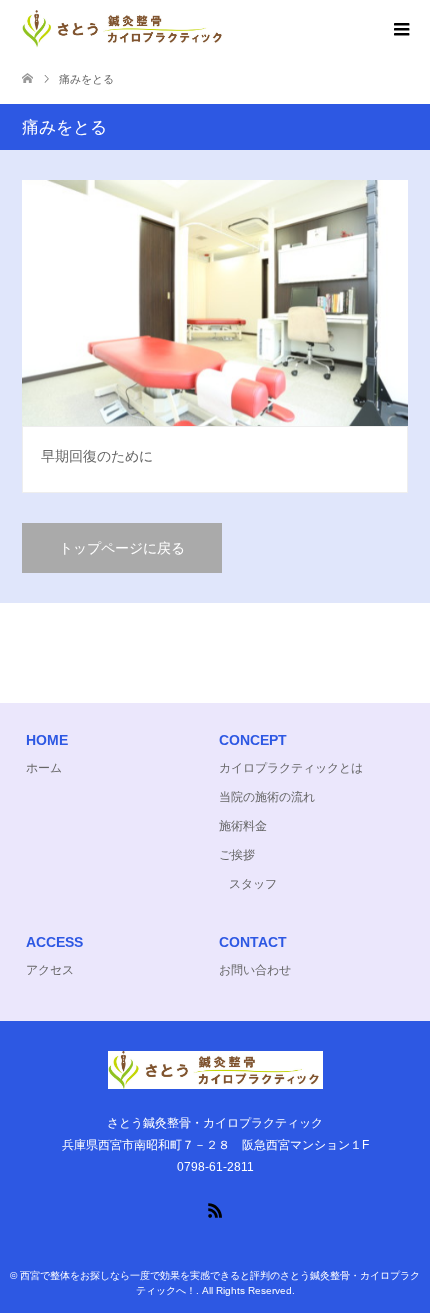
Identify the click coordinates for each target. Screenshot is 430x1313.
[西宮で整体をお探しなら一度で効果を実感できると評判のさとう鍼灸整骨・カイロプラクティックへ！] (226, 28)
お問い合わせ (255, 970)
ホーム (44, 768)
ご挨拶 (237, 855)
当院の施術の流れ (267, 797)
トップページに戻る (122, 548)
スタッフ (253, 884)
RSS (215, 1209)
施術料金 (243, 826)
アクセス (50, 970)
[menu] (400, 30)
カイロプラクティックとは (291, 768)
